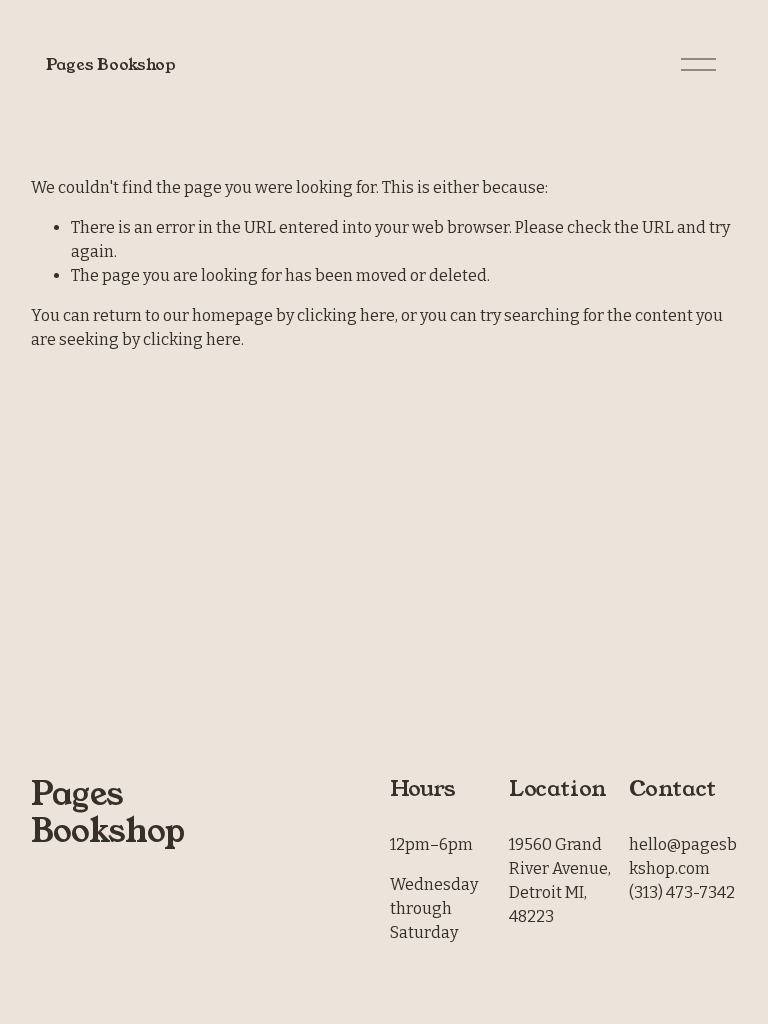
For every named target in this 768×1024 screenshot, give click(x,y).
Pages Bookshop (111, 64)
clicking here (346, 315)
